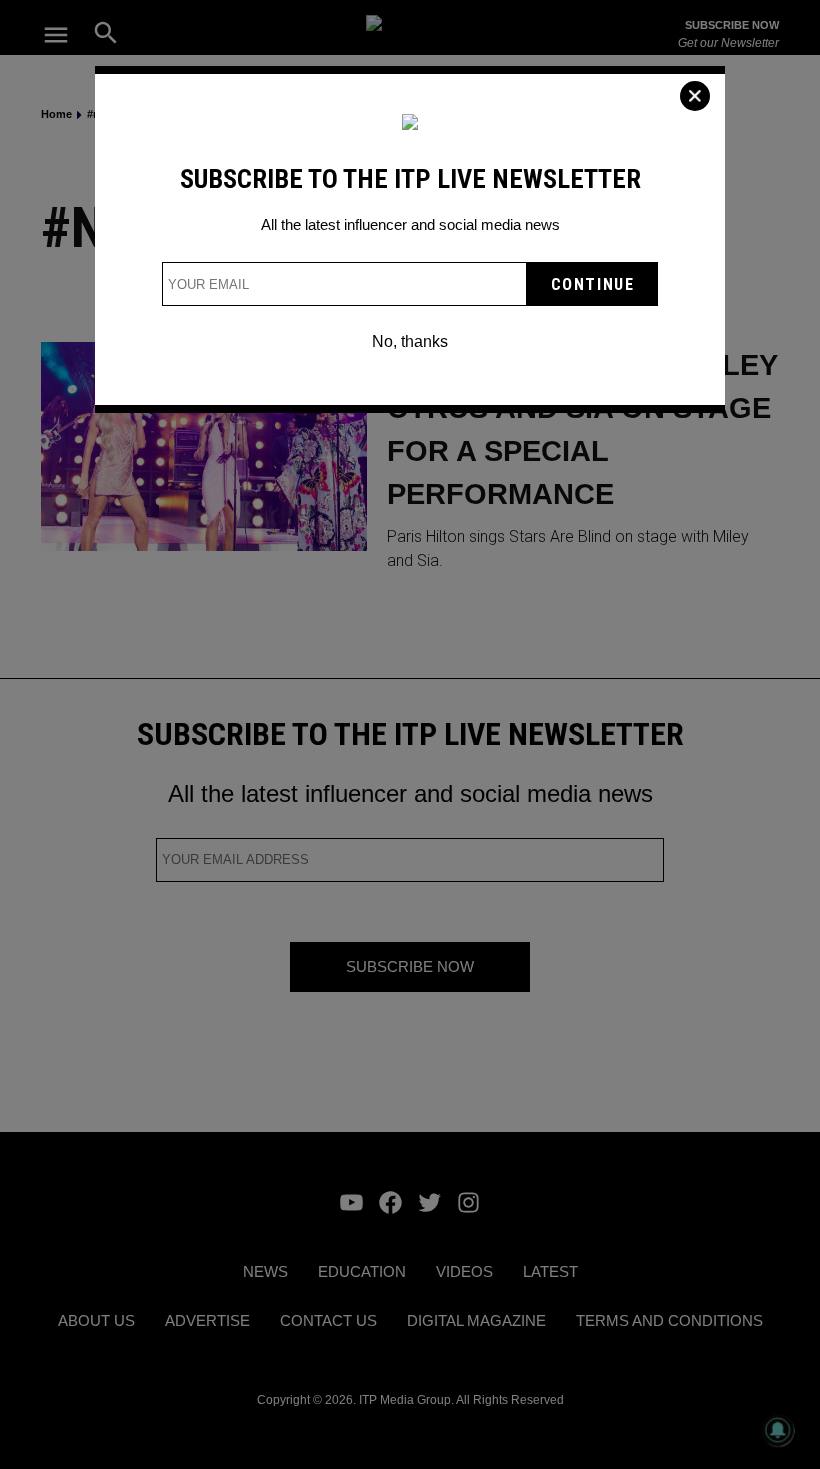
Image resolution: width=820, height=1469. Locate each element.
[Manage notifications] (778, 1430)
